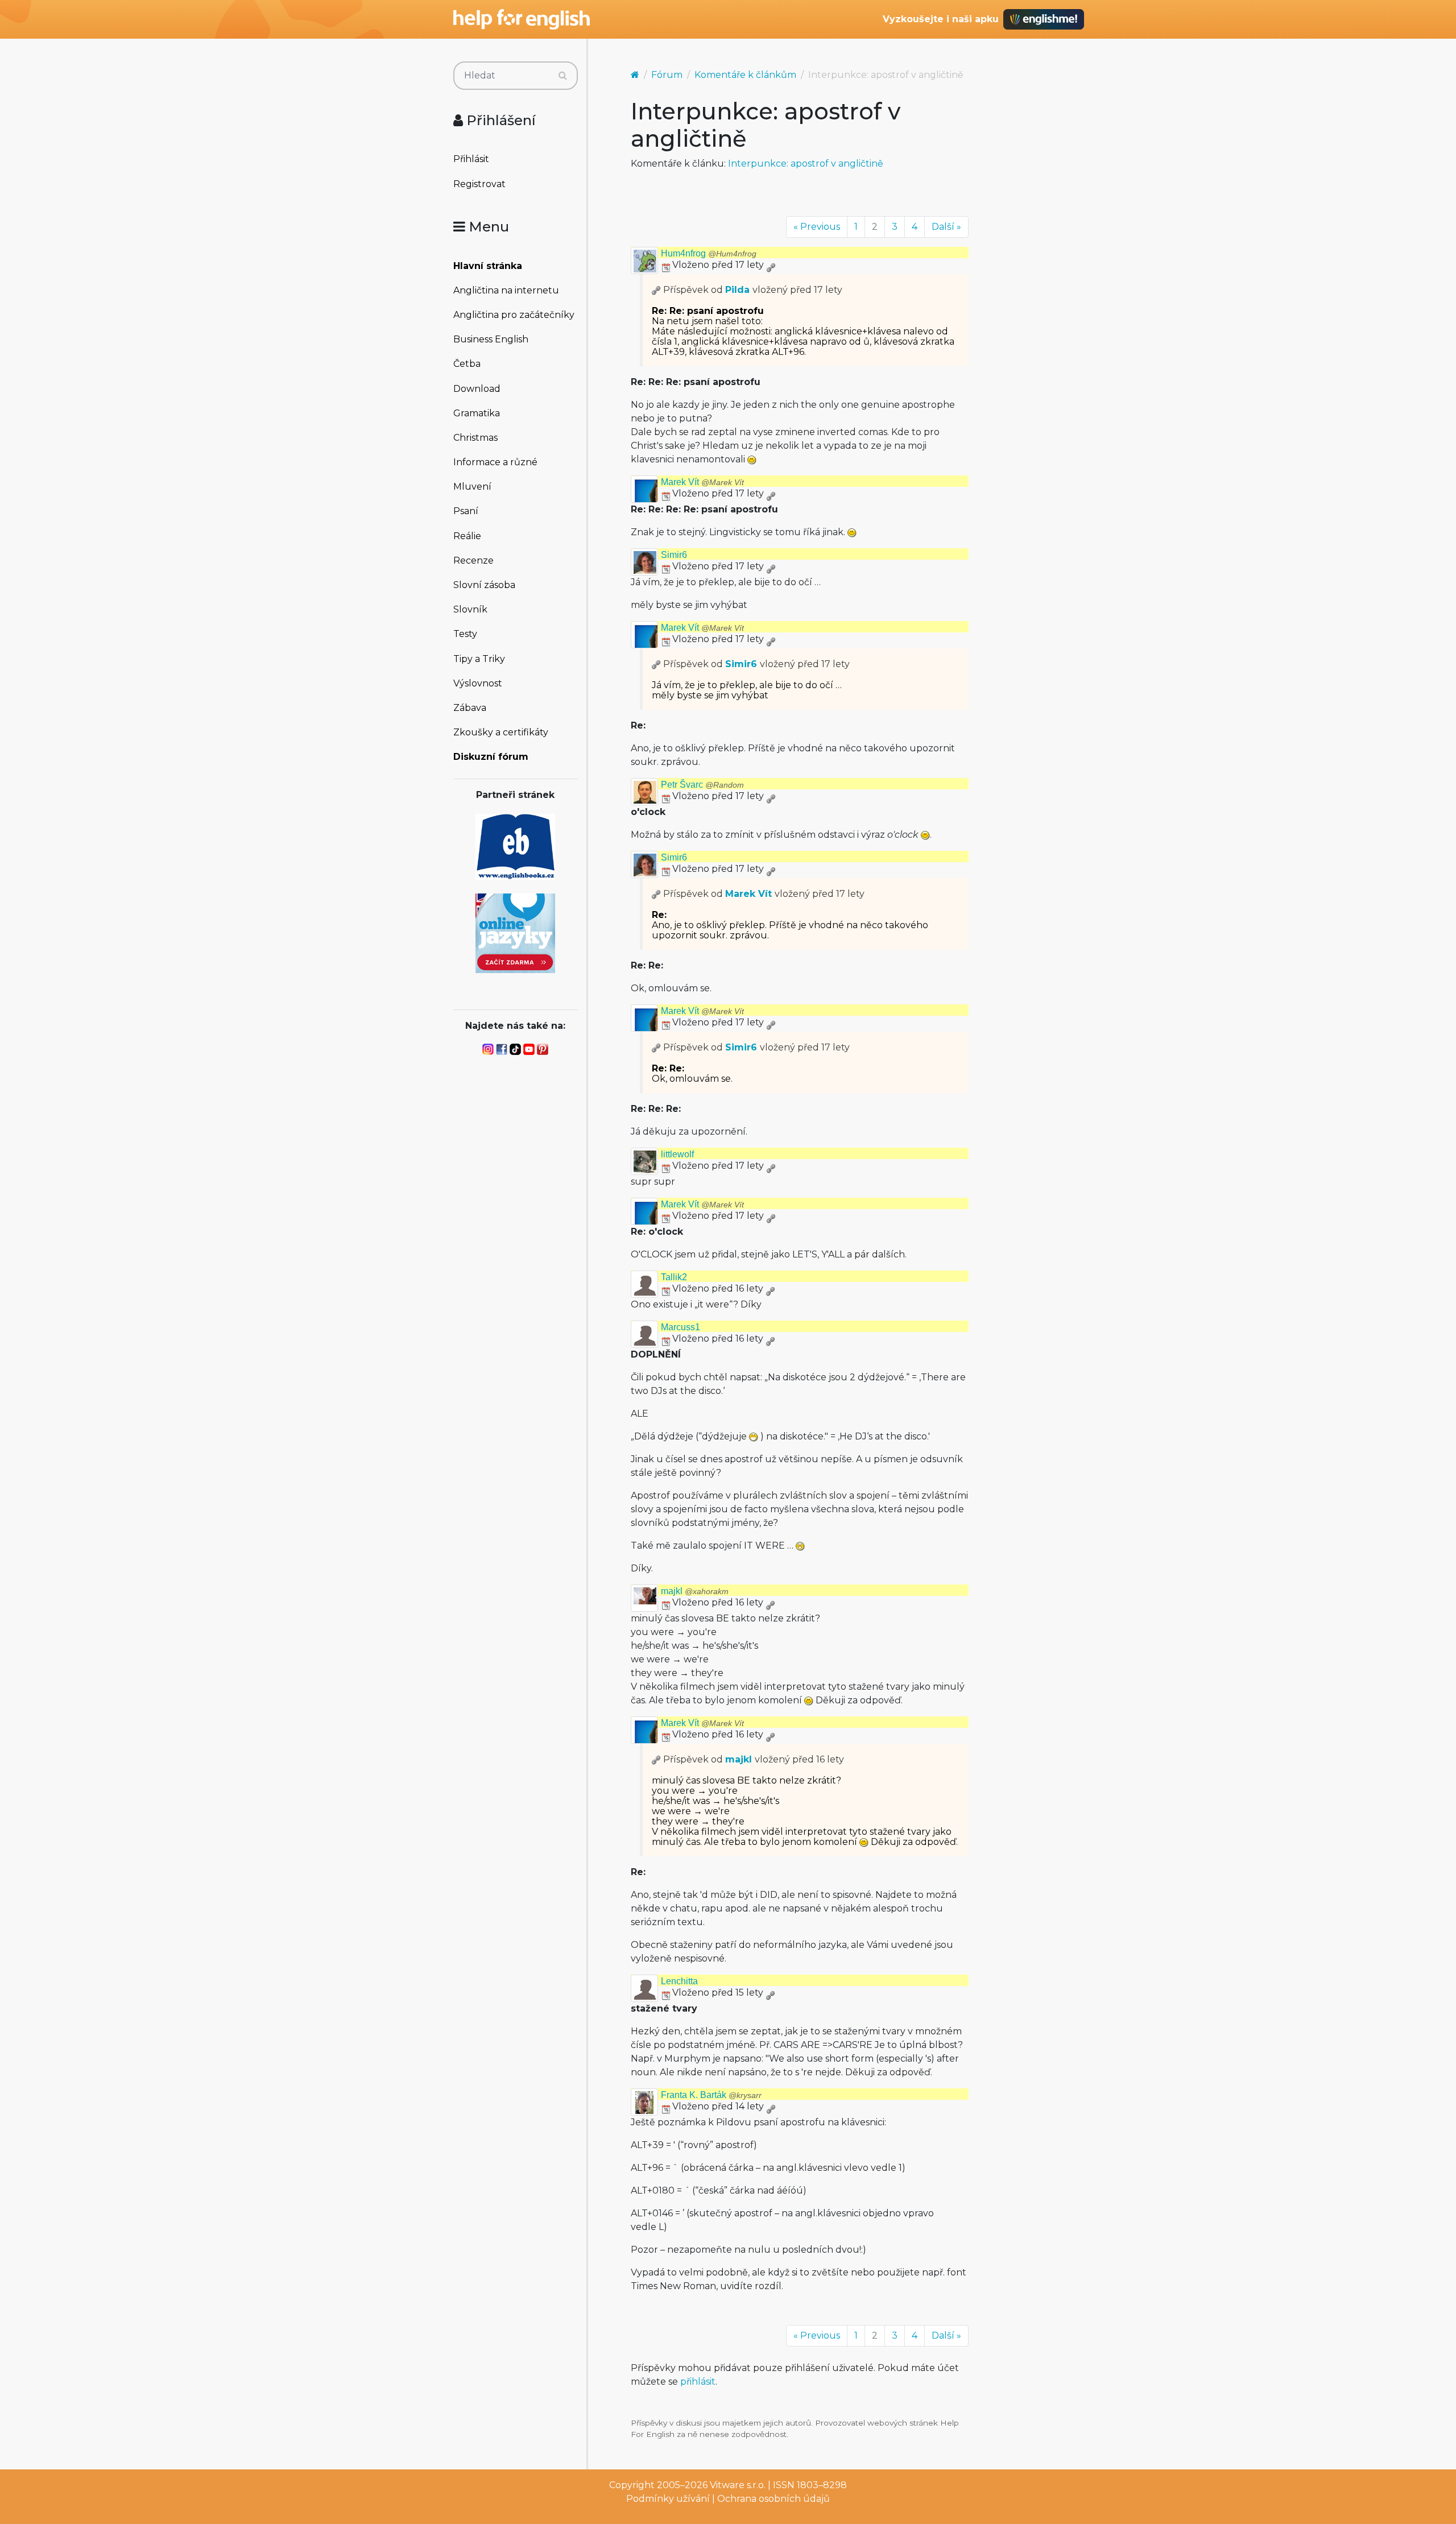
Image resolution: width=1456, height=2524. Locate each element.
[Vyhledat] (563, 76)
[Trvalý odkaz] (771, 265)
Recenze (473, 560)
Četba (467, 364)
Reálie (467, 536)
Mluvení (472, 487)
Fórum (667, 75)
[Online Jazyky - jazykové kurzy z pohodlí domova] (515, 932)
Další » (946, 227)
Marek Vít (702, 482)
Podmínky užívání (668, 2499)
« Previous (817, 227)
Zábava (470, 708)
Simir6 (674, 555)
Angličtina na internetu (506, 290)
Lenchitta (679, 1981)
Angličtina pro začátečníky (514, 315)
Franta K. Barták (711, 2095)
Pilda (737, 290)
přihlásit (698, 2382)
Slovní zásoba (484, 585)
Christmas (475, 438)
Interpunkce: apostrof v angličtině (806, 164)
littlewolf (677, 1154)
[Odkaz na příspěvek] (656, 290)
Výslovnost (478, 683)
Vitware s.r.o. (738, 2485)
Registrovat (479, 184)
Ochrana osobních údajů (773, 2499)
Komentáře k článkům (745, 75)
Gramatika (477, 413)
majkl (695, 1591)
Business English (491, 339)
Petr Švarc (702, 785)
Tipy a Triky (479, 659)
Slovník (470, 609)
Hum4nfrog (709, 253)
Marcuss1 (681, 1327)
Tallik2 (674, 1277)
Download (477, 389)
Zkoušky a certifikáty (501, 732)
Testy (465, 634)
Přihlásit (471, 159)
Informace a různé (495, 462)
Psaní (466, 511)
